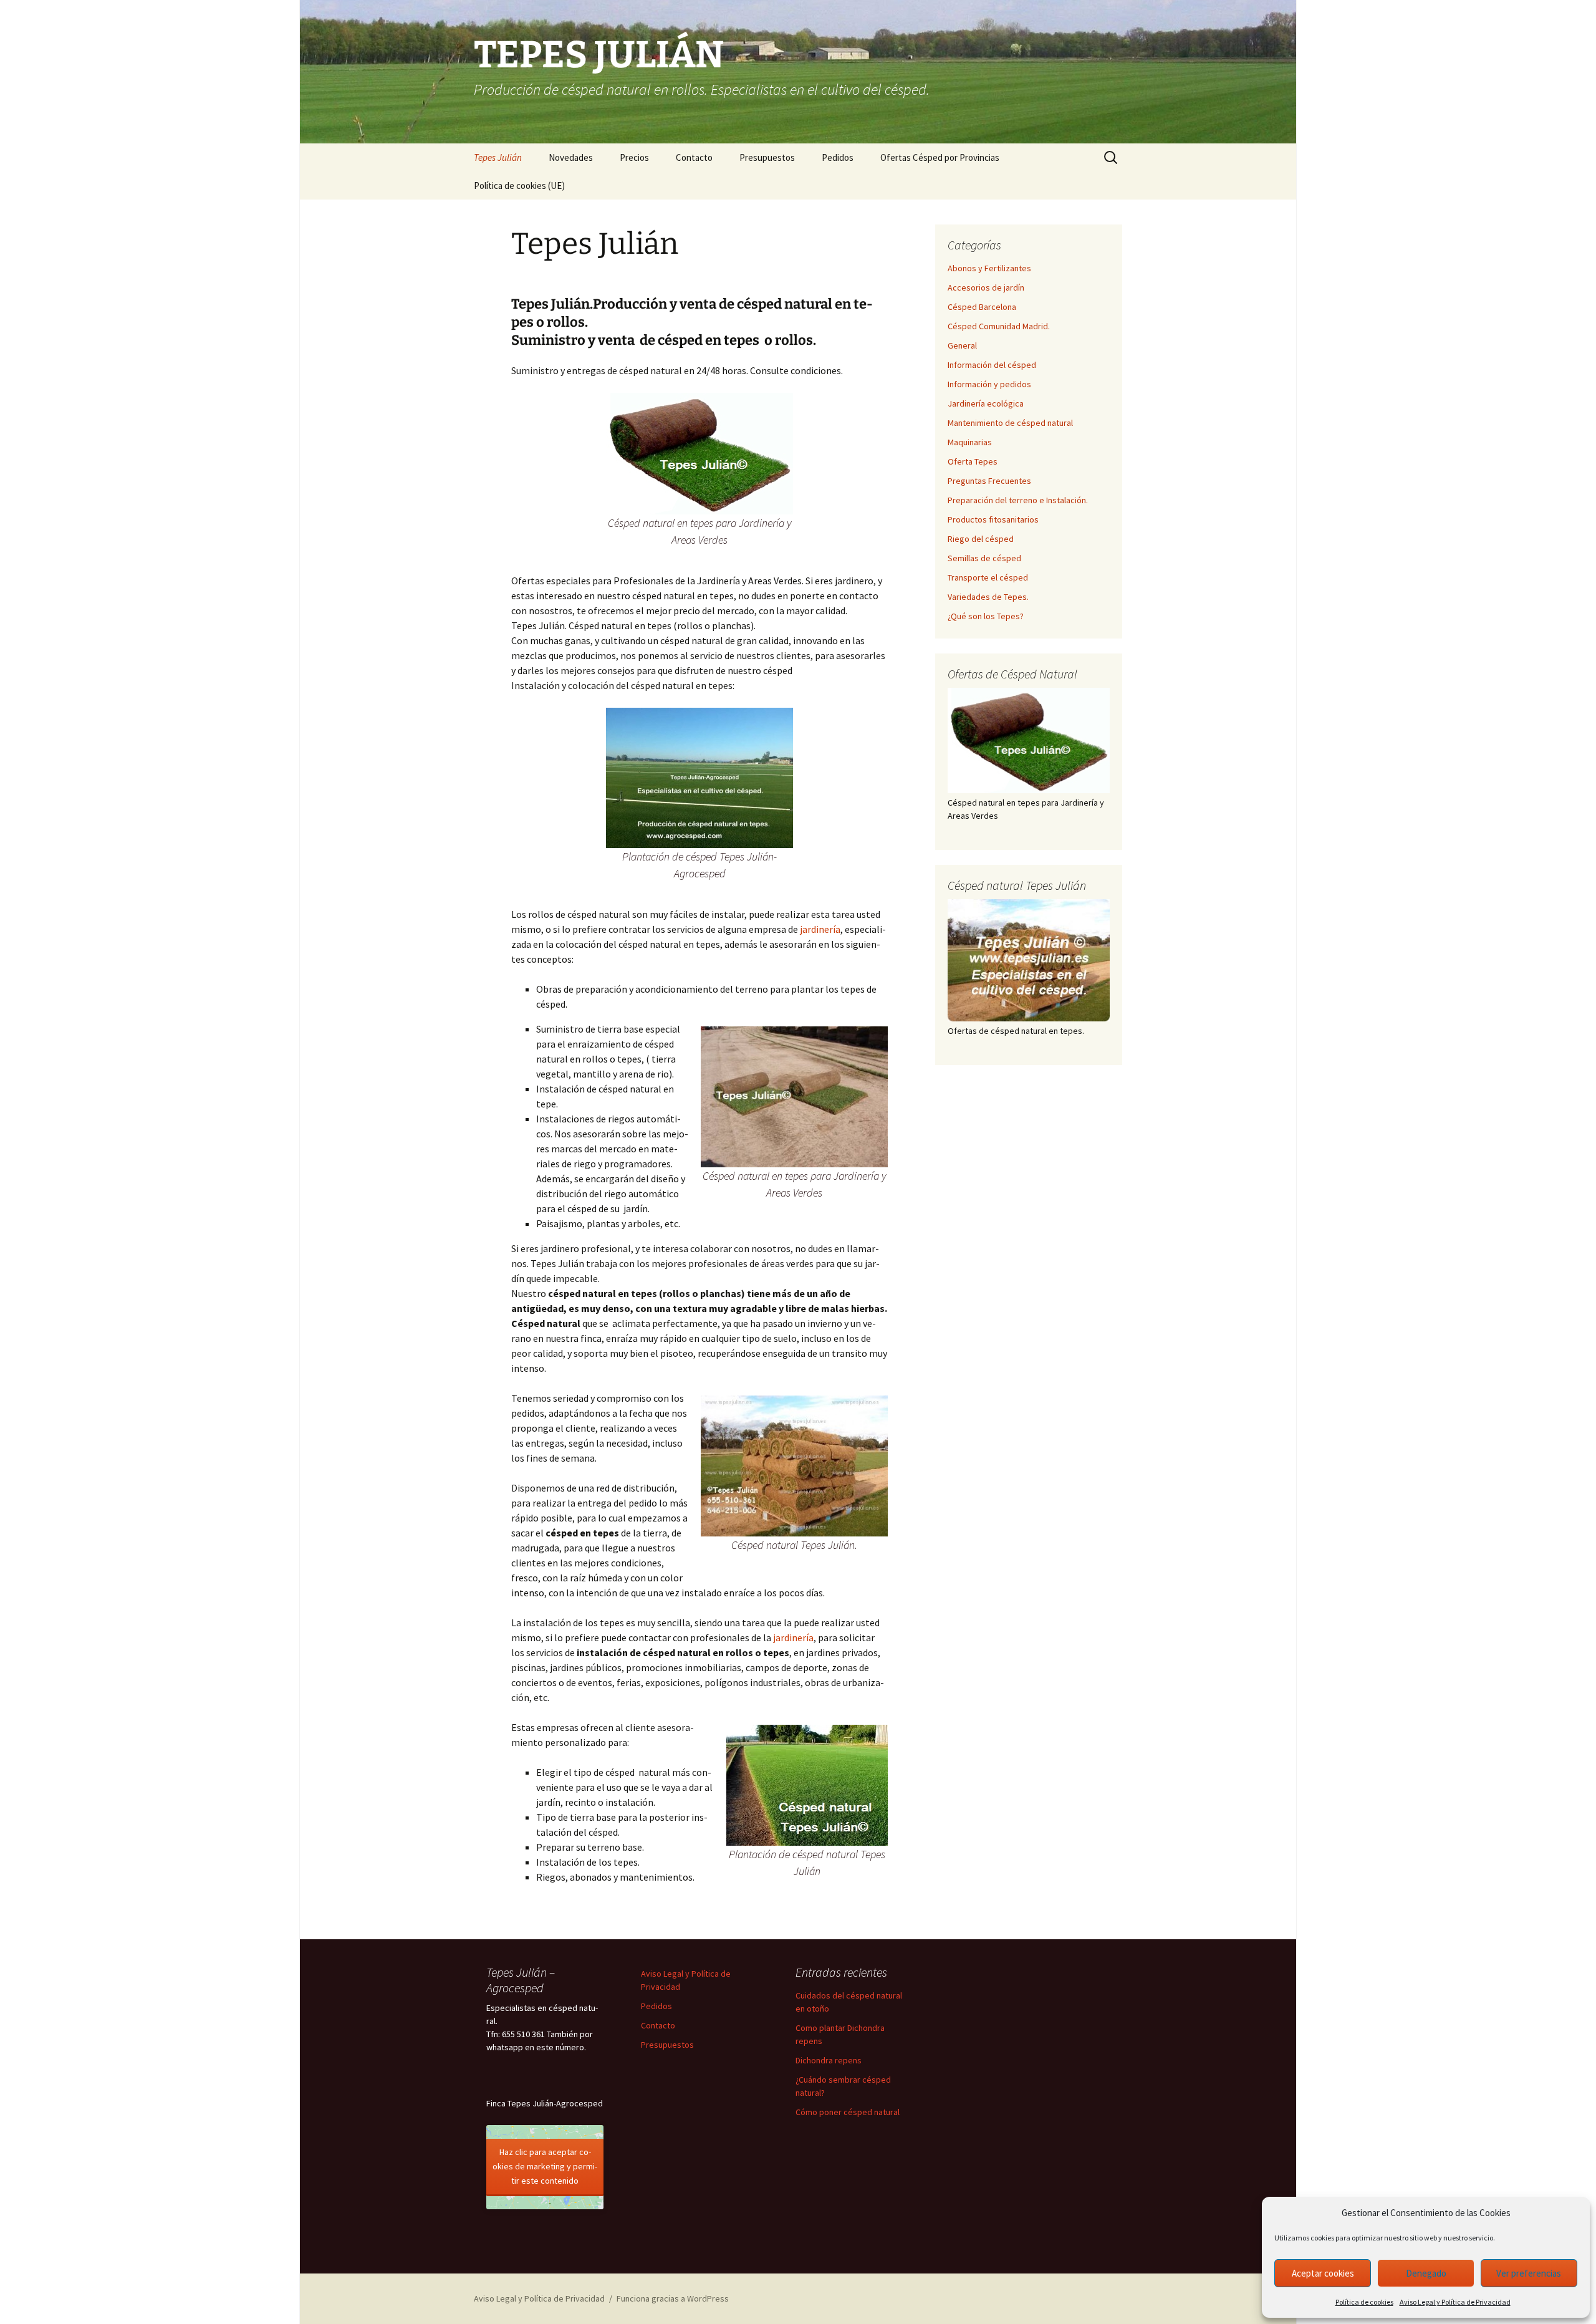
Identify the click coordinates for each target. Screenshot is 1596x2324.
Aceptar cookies (1323, 2273)
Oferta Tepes (973, 461)
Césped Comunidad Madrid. (999, 326)
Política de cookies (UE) (519, 186)
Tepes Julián (498, 157)
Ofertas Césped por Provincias (940, 157)
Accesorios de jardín (986, 287)
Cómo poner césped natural (848, 2112)
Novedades (571, 157)
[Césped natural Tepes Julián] (1029, 960)
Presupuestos (767, 157)
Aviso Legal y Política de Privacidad (1455, 2302)
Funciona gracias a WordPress (673, 2298)
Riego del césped (981, 539)
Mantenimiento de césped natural (1010, 423)
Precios (634, 157)
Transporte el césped (988, 577)
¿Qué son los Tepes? (986, 616)
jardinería (820, 929)
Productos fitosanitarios (993, 519)
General (962, 345)
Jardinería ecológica (986, 403)
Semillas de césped (984, 558)
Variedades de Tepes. (988, 597)
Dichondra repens (829, 2060)
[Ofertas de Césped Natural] (1029, 740)
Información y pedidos (989, 384)
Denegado (1426, 2273)
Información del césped (992, 365)
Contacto (694, 157)
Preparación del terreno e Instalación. (1018, 500)
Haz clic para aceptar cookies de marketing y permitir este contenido (545, 2166)
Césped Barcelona (982, 307)
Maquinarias (970, 442)
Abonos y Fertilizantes (989, 268)
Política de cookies (1364, 2302)
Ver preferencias (1529, 2273)
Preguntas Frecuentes (989, 481)
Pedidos (838, 157)
